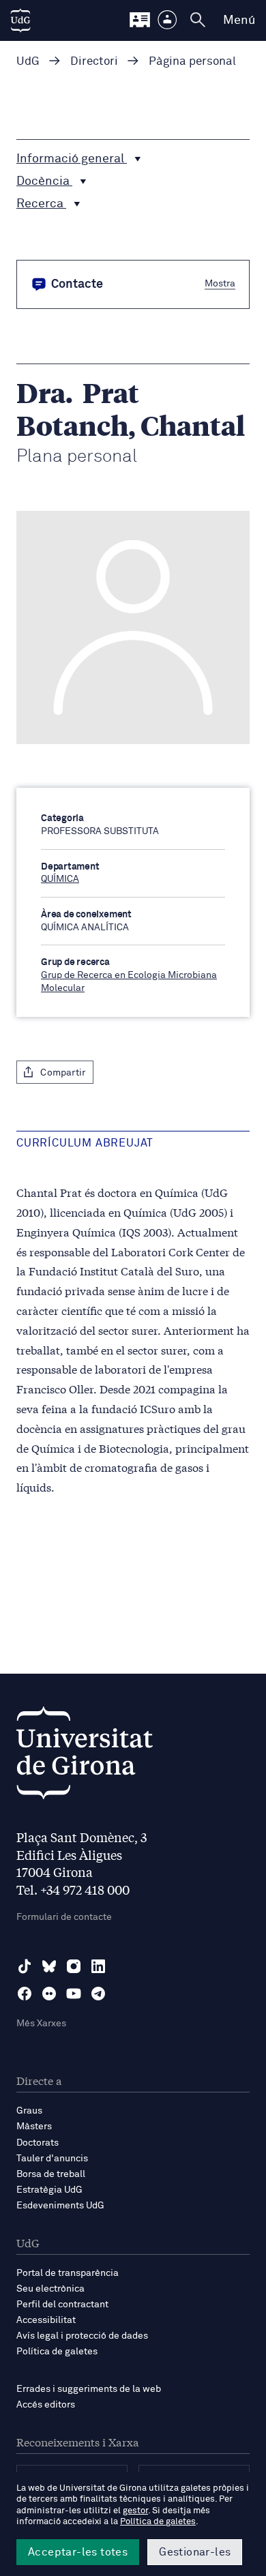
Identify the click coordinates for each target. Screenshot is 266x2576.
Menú (239, 20)
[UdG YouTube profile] (74, 1994)
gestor (135, 2511)
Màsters (34, 2127)
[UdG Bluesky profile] (49, 1966)
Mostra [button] (220, 283)
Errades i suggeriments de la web (89, 2389)
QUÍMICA (60, 879)
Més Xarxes (41, 2024)
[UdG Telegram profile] (98, 1994)
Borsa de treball (51, 2174)
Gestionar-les (195, 2552)
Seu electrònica (50, 2289)
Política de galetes (57, 2352)
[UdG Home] (20, 20)
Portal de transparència (68, 2273)
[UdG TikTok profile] (25, 1966)
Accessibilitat (46, 2320)
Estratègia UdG (49, 2190)
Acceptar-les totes (78, 2552)
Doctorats (38, 2143)
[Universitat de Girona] (85, 1757)
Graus (29, 2111)
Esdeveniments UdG (60, 2206)
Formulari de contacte (64, 1917)
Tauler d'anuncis (52, 2159)
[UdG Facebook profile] (25, 1994)
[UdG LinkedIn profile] (98, 1966)
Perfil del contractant (62, 2305)
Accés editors (46, 2405)
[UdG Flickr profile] (49, 1994)
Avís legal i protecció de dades (82, 2336)
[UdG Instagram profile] (74, 1966)
